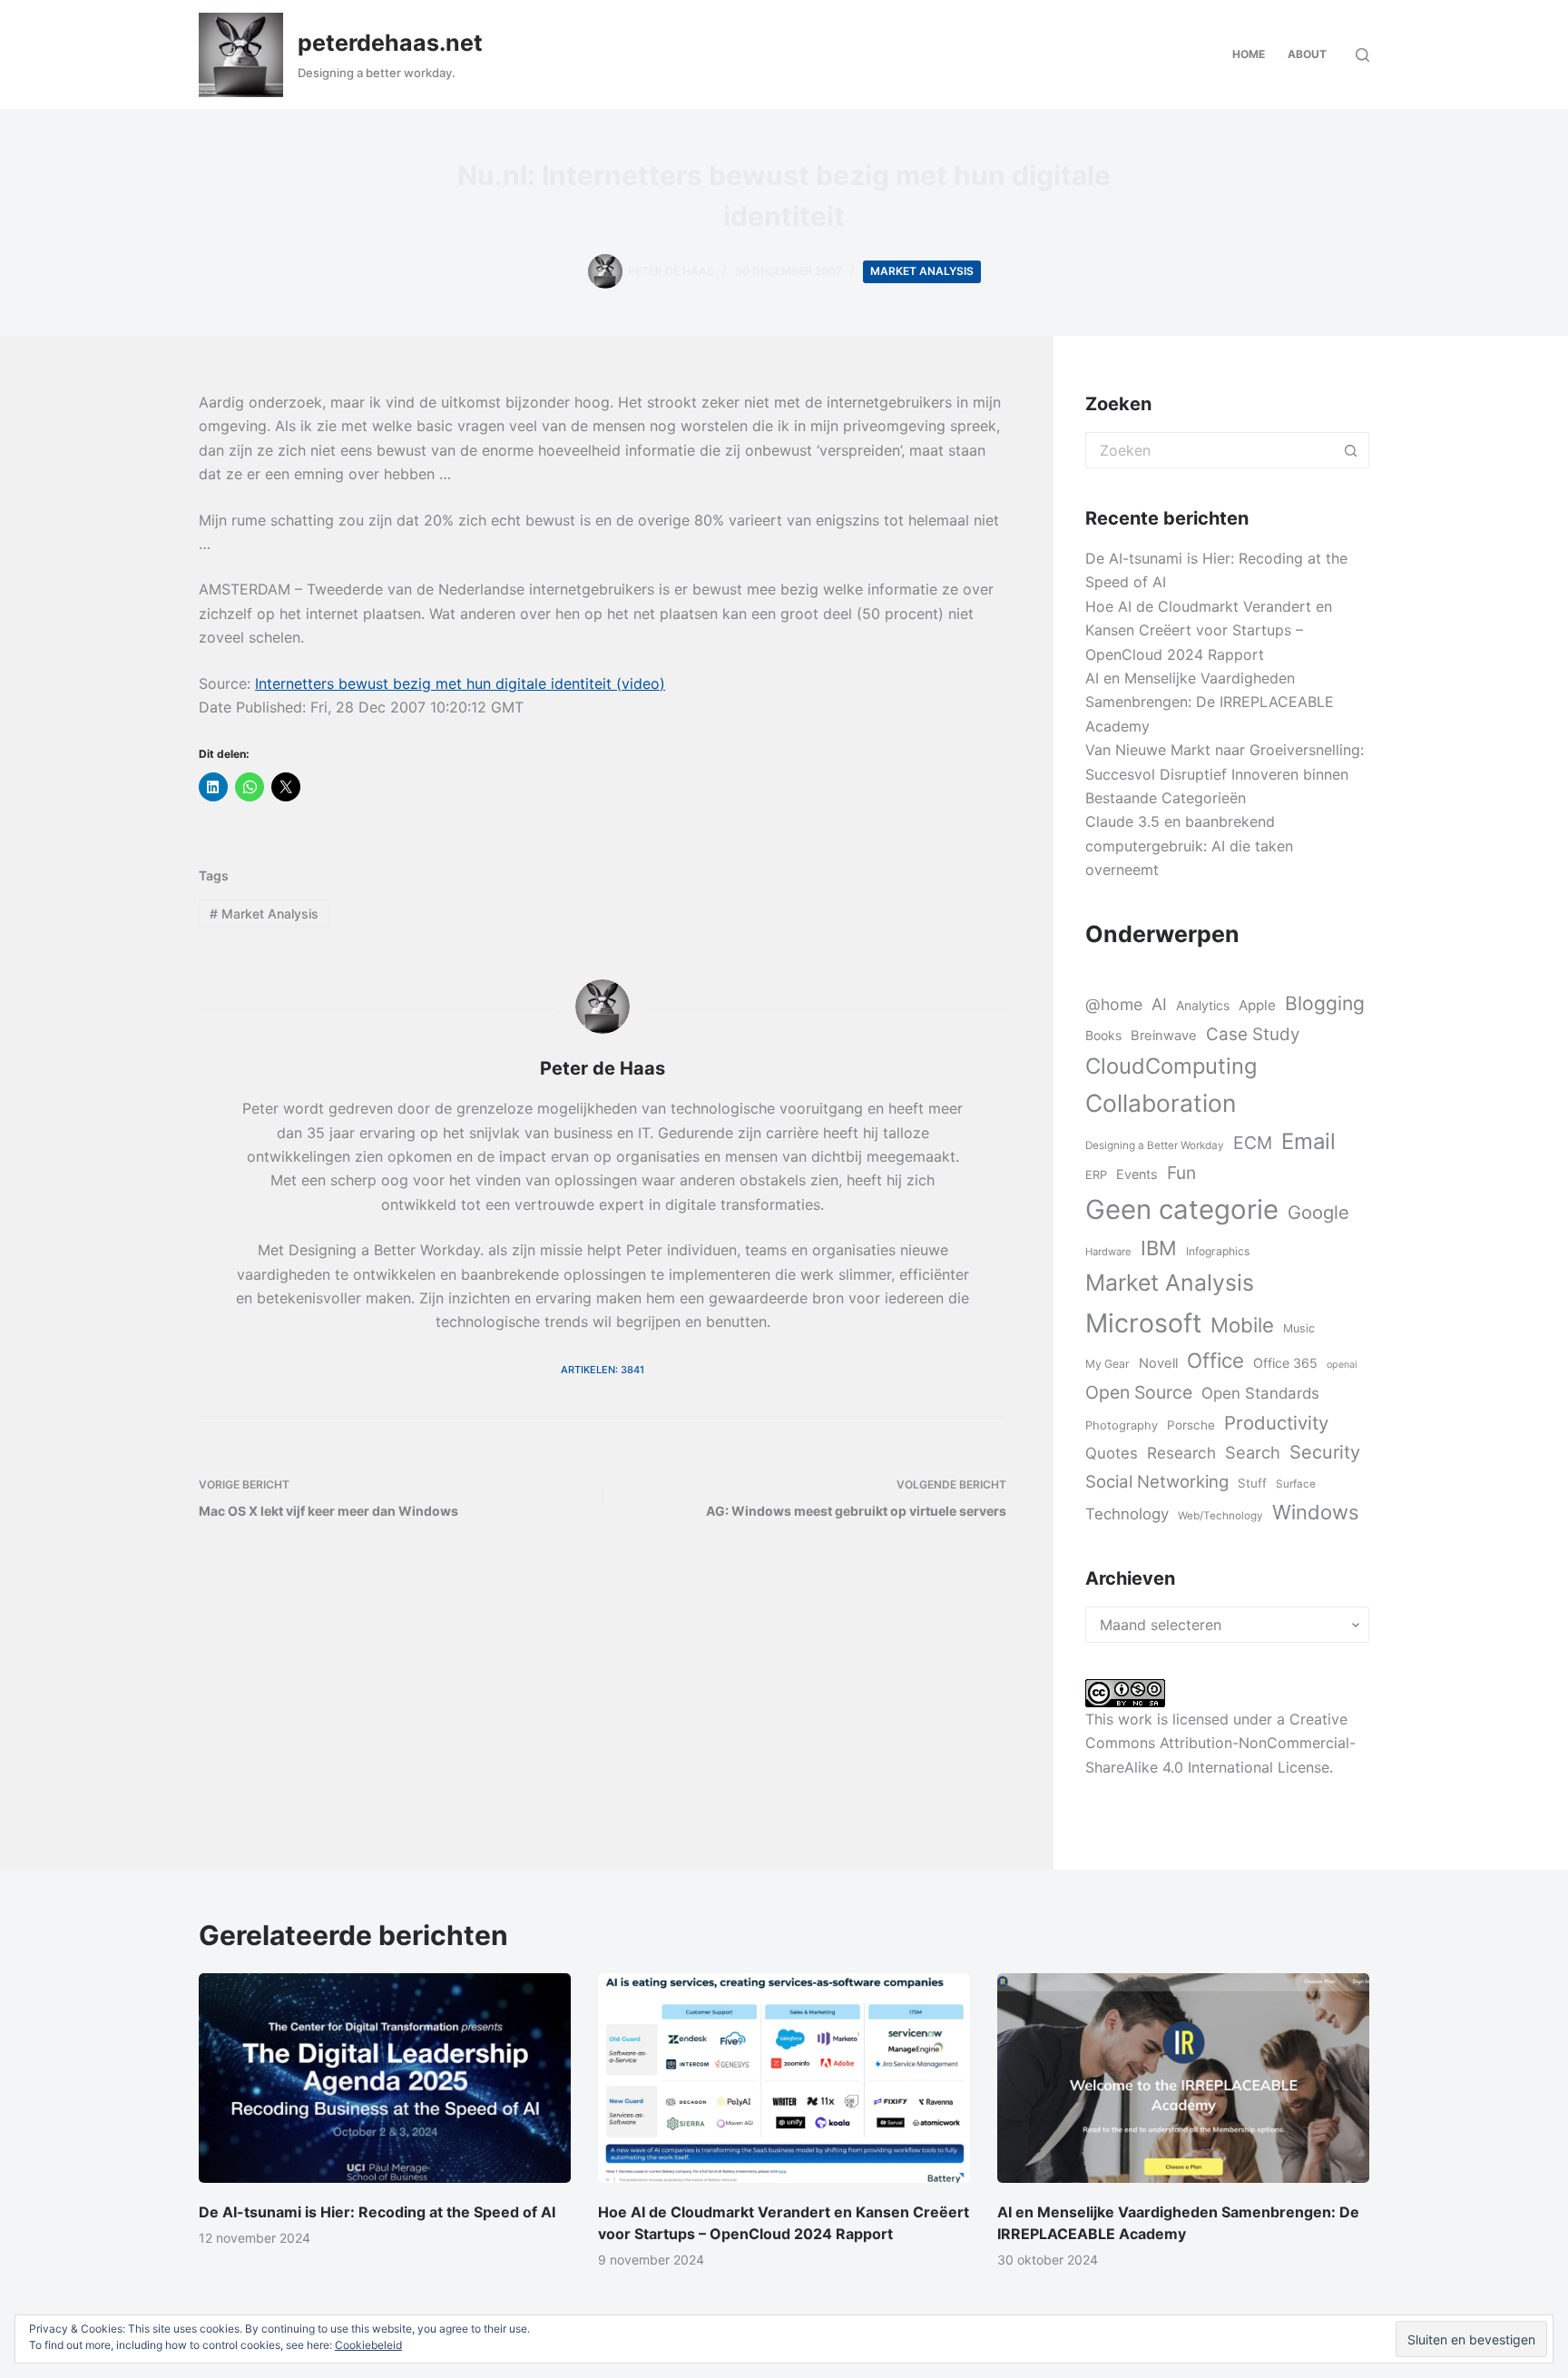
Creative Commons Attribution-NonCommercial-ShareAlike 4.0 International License (1220, 1743)
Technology (1127, 1514)
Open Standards (1260, 1393)
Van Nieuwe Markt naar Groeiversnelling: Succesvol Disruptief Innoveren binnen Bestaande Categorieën (1225, 774)
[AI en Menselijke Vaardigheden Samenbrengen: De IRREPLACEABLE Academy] (1183, 2078)
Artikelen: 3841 (603, 1370)
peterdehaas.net (390, 43)
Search (1253, 1452)
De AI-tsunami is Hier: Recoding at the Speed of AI (377, 2212)
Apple (1257, 1005)
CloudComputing (1171, 1066)
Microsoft (1143, 1323)
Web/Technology (1220, 1516)
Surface (1296, 1484)
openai (1342, 1365)
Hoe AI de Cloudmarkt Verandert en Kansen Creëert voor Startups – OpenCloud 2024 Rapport (1209, 630)
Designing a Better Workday (1155, 1145)
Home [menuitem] (1249, 54)
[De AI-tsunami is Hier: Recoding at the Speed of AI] (385, 2078)
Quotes (1112, 1453)
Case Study (1253, 1034)
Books (1103, 1035)
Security (1325, 1452)
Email (1308, 1141)
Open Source (1139, 1392)
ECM (1253, 1143)
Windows (1315, 1512)
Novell (1158, 1363)
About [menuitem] (1307, 54)
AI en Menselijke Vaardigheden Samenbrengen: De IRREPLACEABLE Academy (1210, 702)
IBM (1159, 1248)
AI (1159, 1004)
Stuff (1252, 1483)
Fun (1181, 1173)
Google (1318, 1212)
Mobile (1242, 1325)
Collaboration (1161, 1103)
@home (1114, 1004)
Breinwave (1164, 1036)
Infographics (1218, 1251)
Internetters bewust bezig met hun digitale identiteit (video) (460, 683)
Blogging (1325, 1003)
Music (1299, 1328)
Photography (1122, 1425)
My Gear (1107, 1364)
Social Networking (1157, 1481)
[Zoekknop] (1351, 450)
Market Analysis (922, 271)
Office (1215, 1360)
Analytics (1203, 1005)
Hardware (1108, 1252)
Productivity (1276, 1423)
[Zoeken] (1362, 55)
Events (1137, 1174)
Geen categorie (1182, 1209)
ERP (1096, 1174)
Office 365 (1285, 1363)
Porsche (1191, 1425)
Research (1181, 1453)
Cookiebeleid (368, 2345)
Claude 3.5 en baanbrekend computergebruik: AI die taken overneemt (1189, 845)
